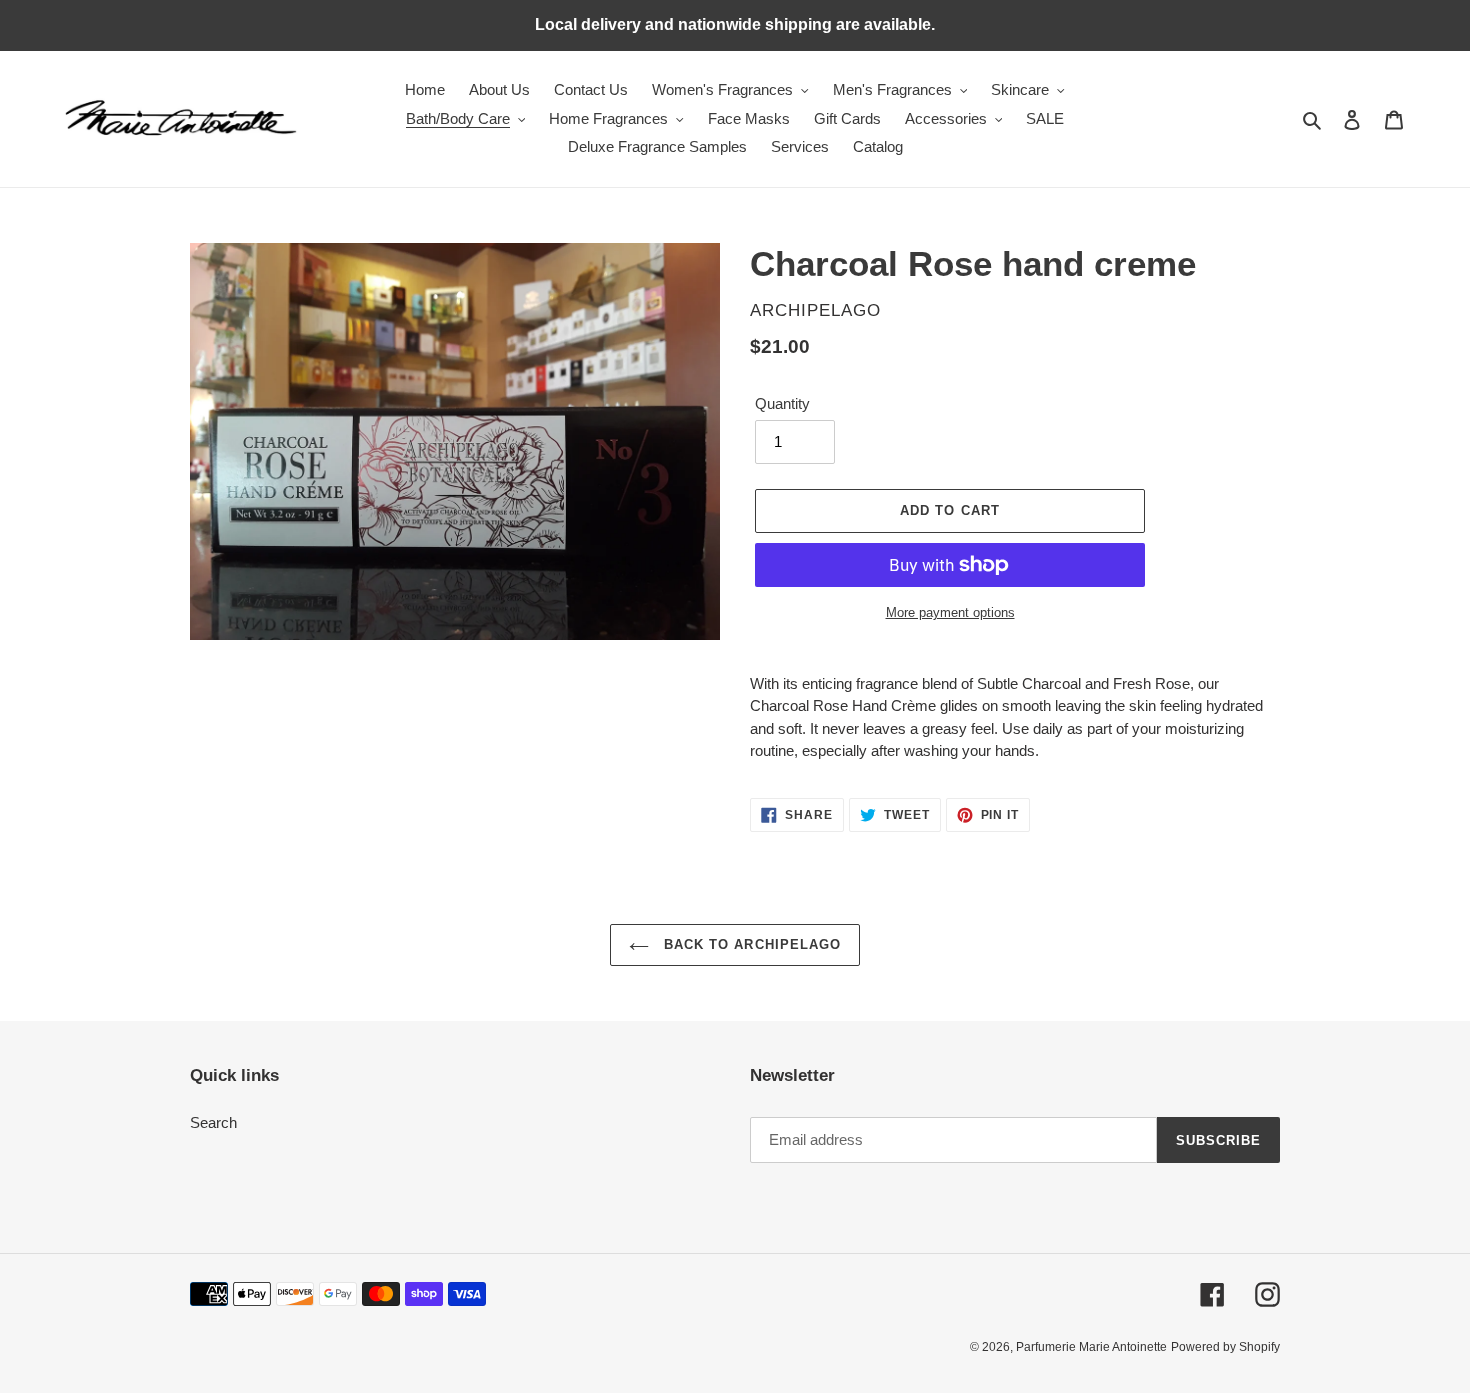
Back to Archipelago (750, 944)
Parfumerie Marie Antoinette (1091, 1347)
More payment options (950, 612)
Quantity (782, 403)
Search (213, 1122)
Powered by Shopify (1225, 1347)
